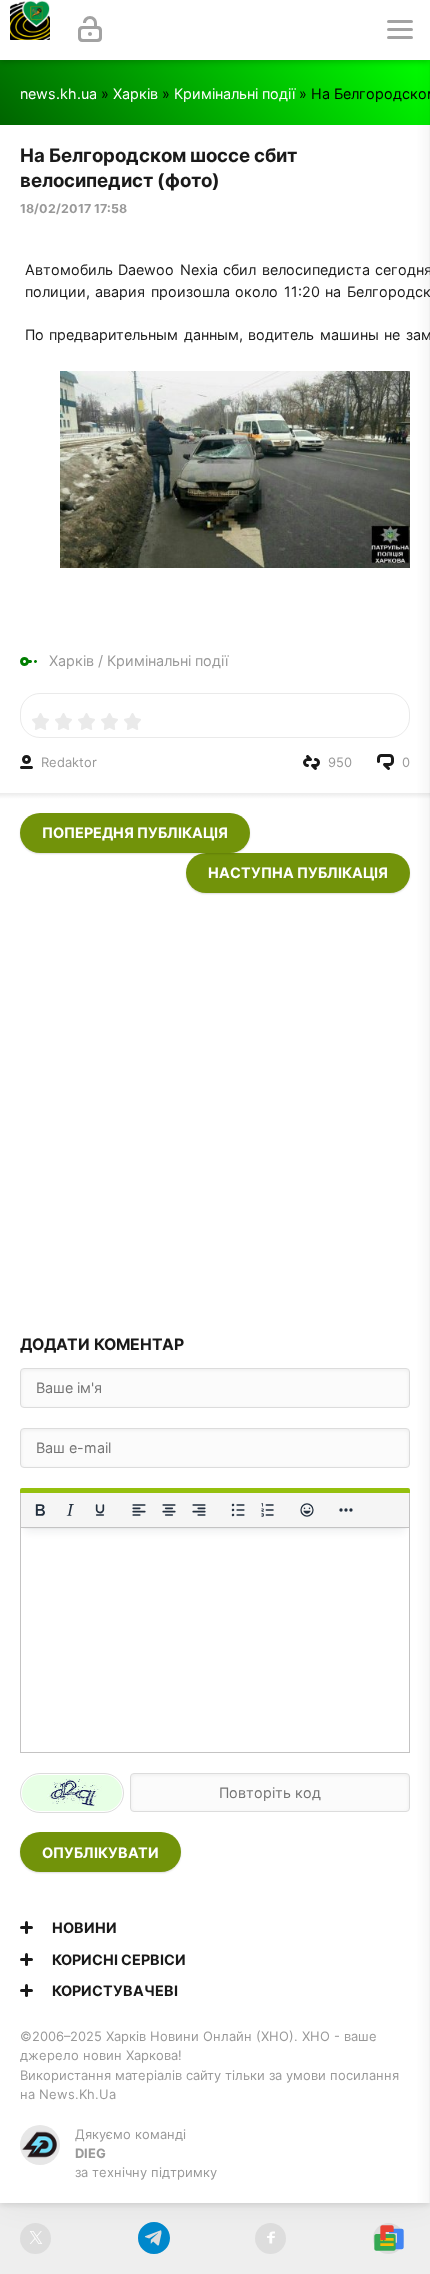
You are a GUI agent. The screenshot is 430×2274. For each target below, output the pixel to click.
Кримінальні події (234, 93)
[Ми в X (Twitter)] (35, 2238)
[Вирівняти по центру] (169, 1510)
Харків (135, 93)
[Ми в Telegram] (153, 2238)
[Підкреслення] (100, 1510)
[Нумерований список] (268, 1510)
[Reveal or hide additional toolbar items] (346, 1510)
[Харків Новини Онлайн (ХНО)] (30, 30)
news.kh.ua (58, 93)
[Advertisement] (215, 1108)
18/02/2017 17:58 (73, 208)
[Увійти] (90, 30)
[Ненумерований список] (238, 1510)
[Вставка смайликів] (307, 1510)
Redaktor (69, 762)
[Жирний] (40, 1510)
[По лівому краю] (139, 1510)
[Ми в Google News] (388, 2238)
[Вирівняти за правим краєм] (199, 1510)
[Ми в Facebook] (270, 2238)
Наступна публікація (298, 872)
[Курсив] (70, 1510)
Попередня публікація (135, 832)
